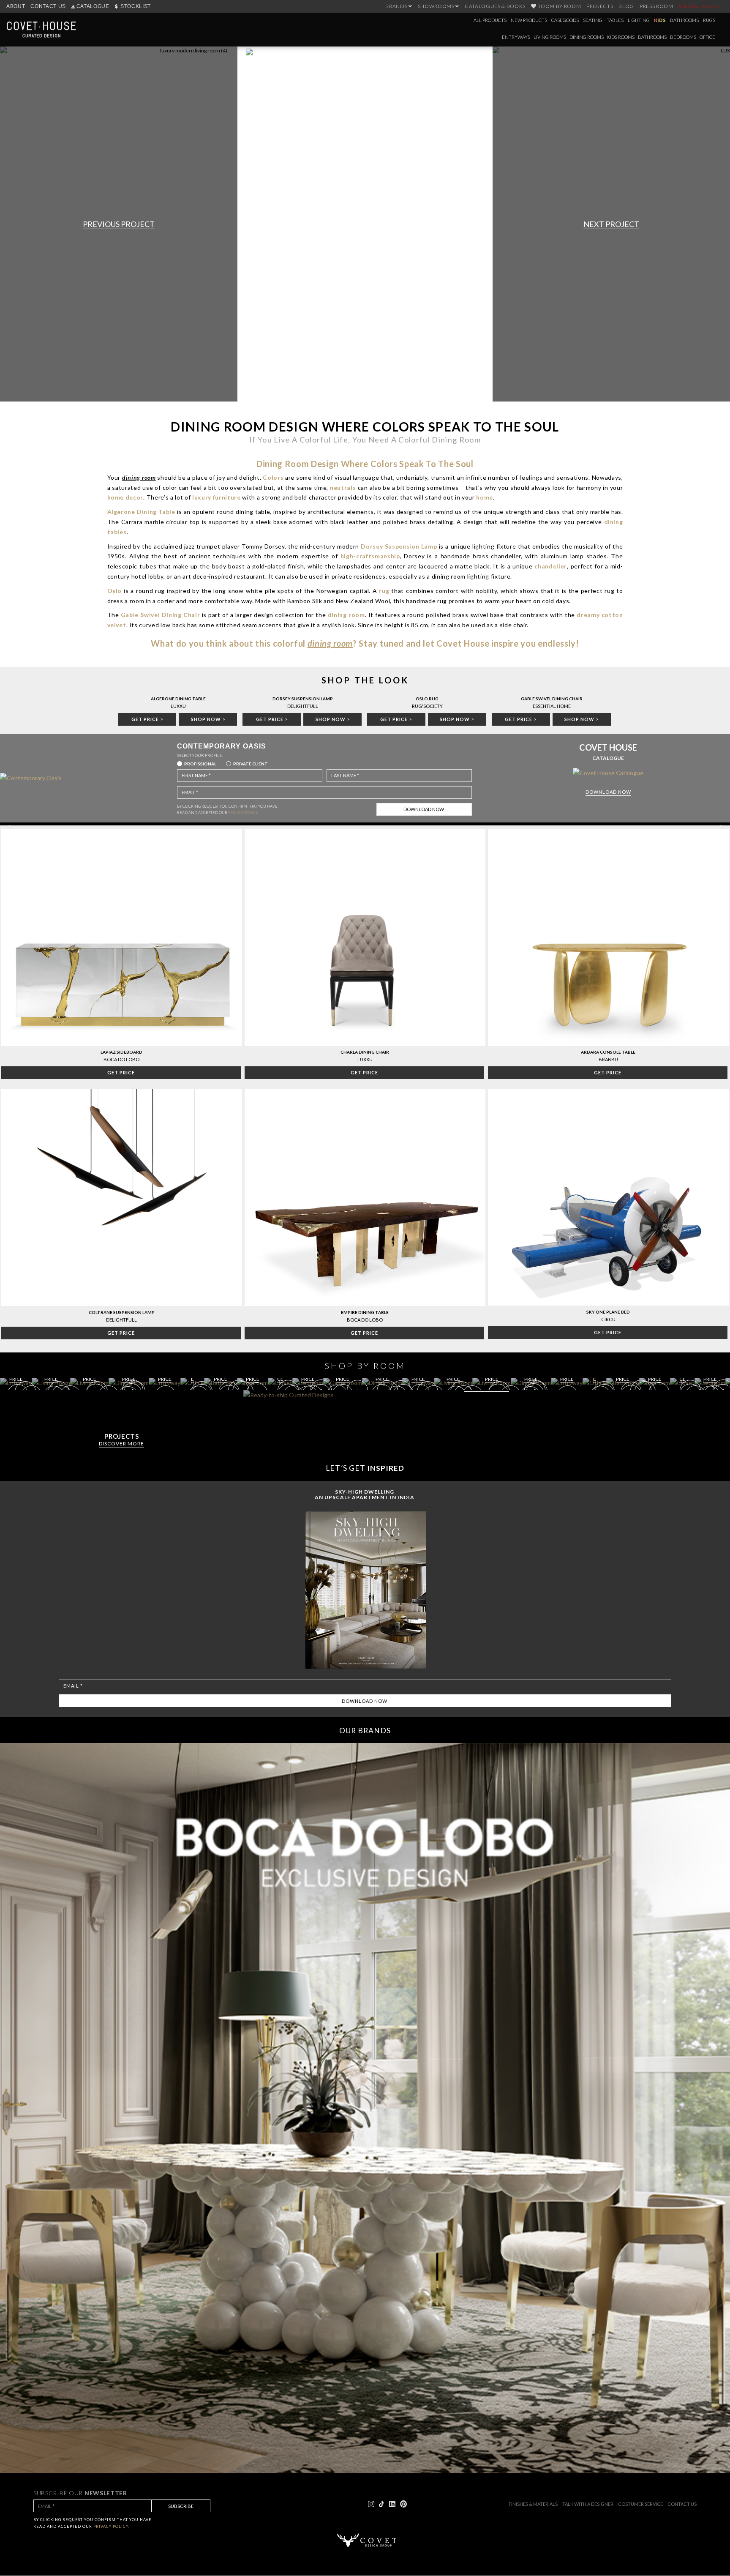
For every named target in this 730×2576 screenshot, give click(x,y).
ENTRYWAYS (516, 37)
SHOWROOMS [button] (437, 6)
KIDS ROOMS (621, 37)
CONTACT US (48, 6)
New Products (529, 20)
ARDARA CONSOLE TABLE (608, 1052)
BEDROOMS (683, 37)
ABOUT (16, 6)
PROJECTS (600, 6)
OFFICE (707, 37)
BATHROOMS (652, 37)
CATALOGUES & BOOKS (495, 6)
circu (608, 1319)
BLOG (626, 6)
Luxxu (365, 1059)
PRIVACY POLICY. (243, 813)
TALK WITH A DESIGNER (588, 2504)
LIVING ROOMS (550, 37)
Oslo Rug (427, 699)
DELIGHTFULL (121, 1320)
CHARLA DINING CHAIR (365, 1052)
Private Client (251, 764)
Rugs (709, 20)
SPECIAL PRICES (699, 6)
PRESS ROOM (656, 6)
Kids (660, 20)
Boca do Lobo (121, 1059)
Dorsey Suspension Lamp (303, 699)
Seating (593, 20)
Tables (615, 20)
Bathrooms (684, 20)
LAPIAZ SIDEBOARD (121, 1052)
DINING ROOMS (587, 37)
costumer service (640, 2504)
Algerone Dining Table (178, 699)
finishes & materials (533, 2504)
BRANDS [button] (397, 6)
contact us (682, 2504)
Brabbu (608, 1059)
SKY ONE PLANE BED (608, 1312)
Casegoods (565, 20)
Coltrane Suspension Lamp (122, 1312)
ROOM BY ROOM (559, 6)
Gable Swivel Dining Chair (552, 699)
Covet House (463, 643)
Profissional (200, 764)
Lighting (639, 20)
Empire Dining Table (365, 1312)
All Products (490, 20)
